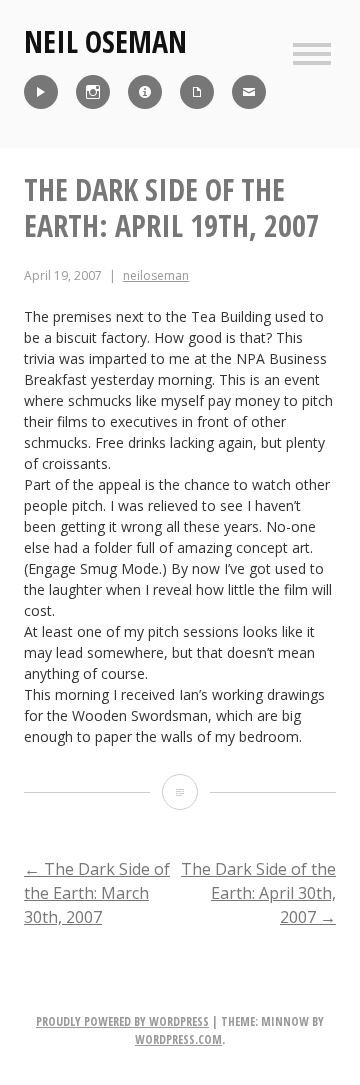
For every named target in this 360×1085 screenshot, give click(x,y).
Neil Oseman (105, 41)
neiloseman (156, 275)
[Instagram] (93, 92)
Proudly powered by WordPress (122, 1021)
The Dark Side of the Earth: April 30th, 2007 (258, 893)
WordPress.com (178, 1039)
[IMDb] (145, 92)
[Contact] (249, 92)
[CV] (197, 92)
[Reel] (41, 92)
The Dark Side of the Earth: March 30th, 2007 (97, 893)
